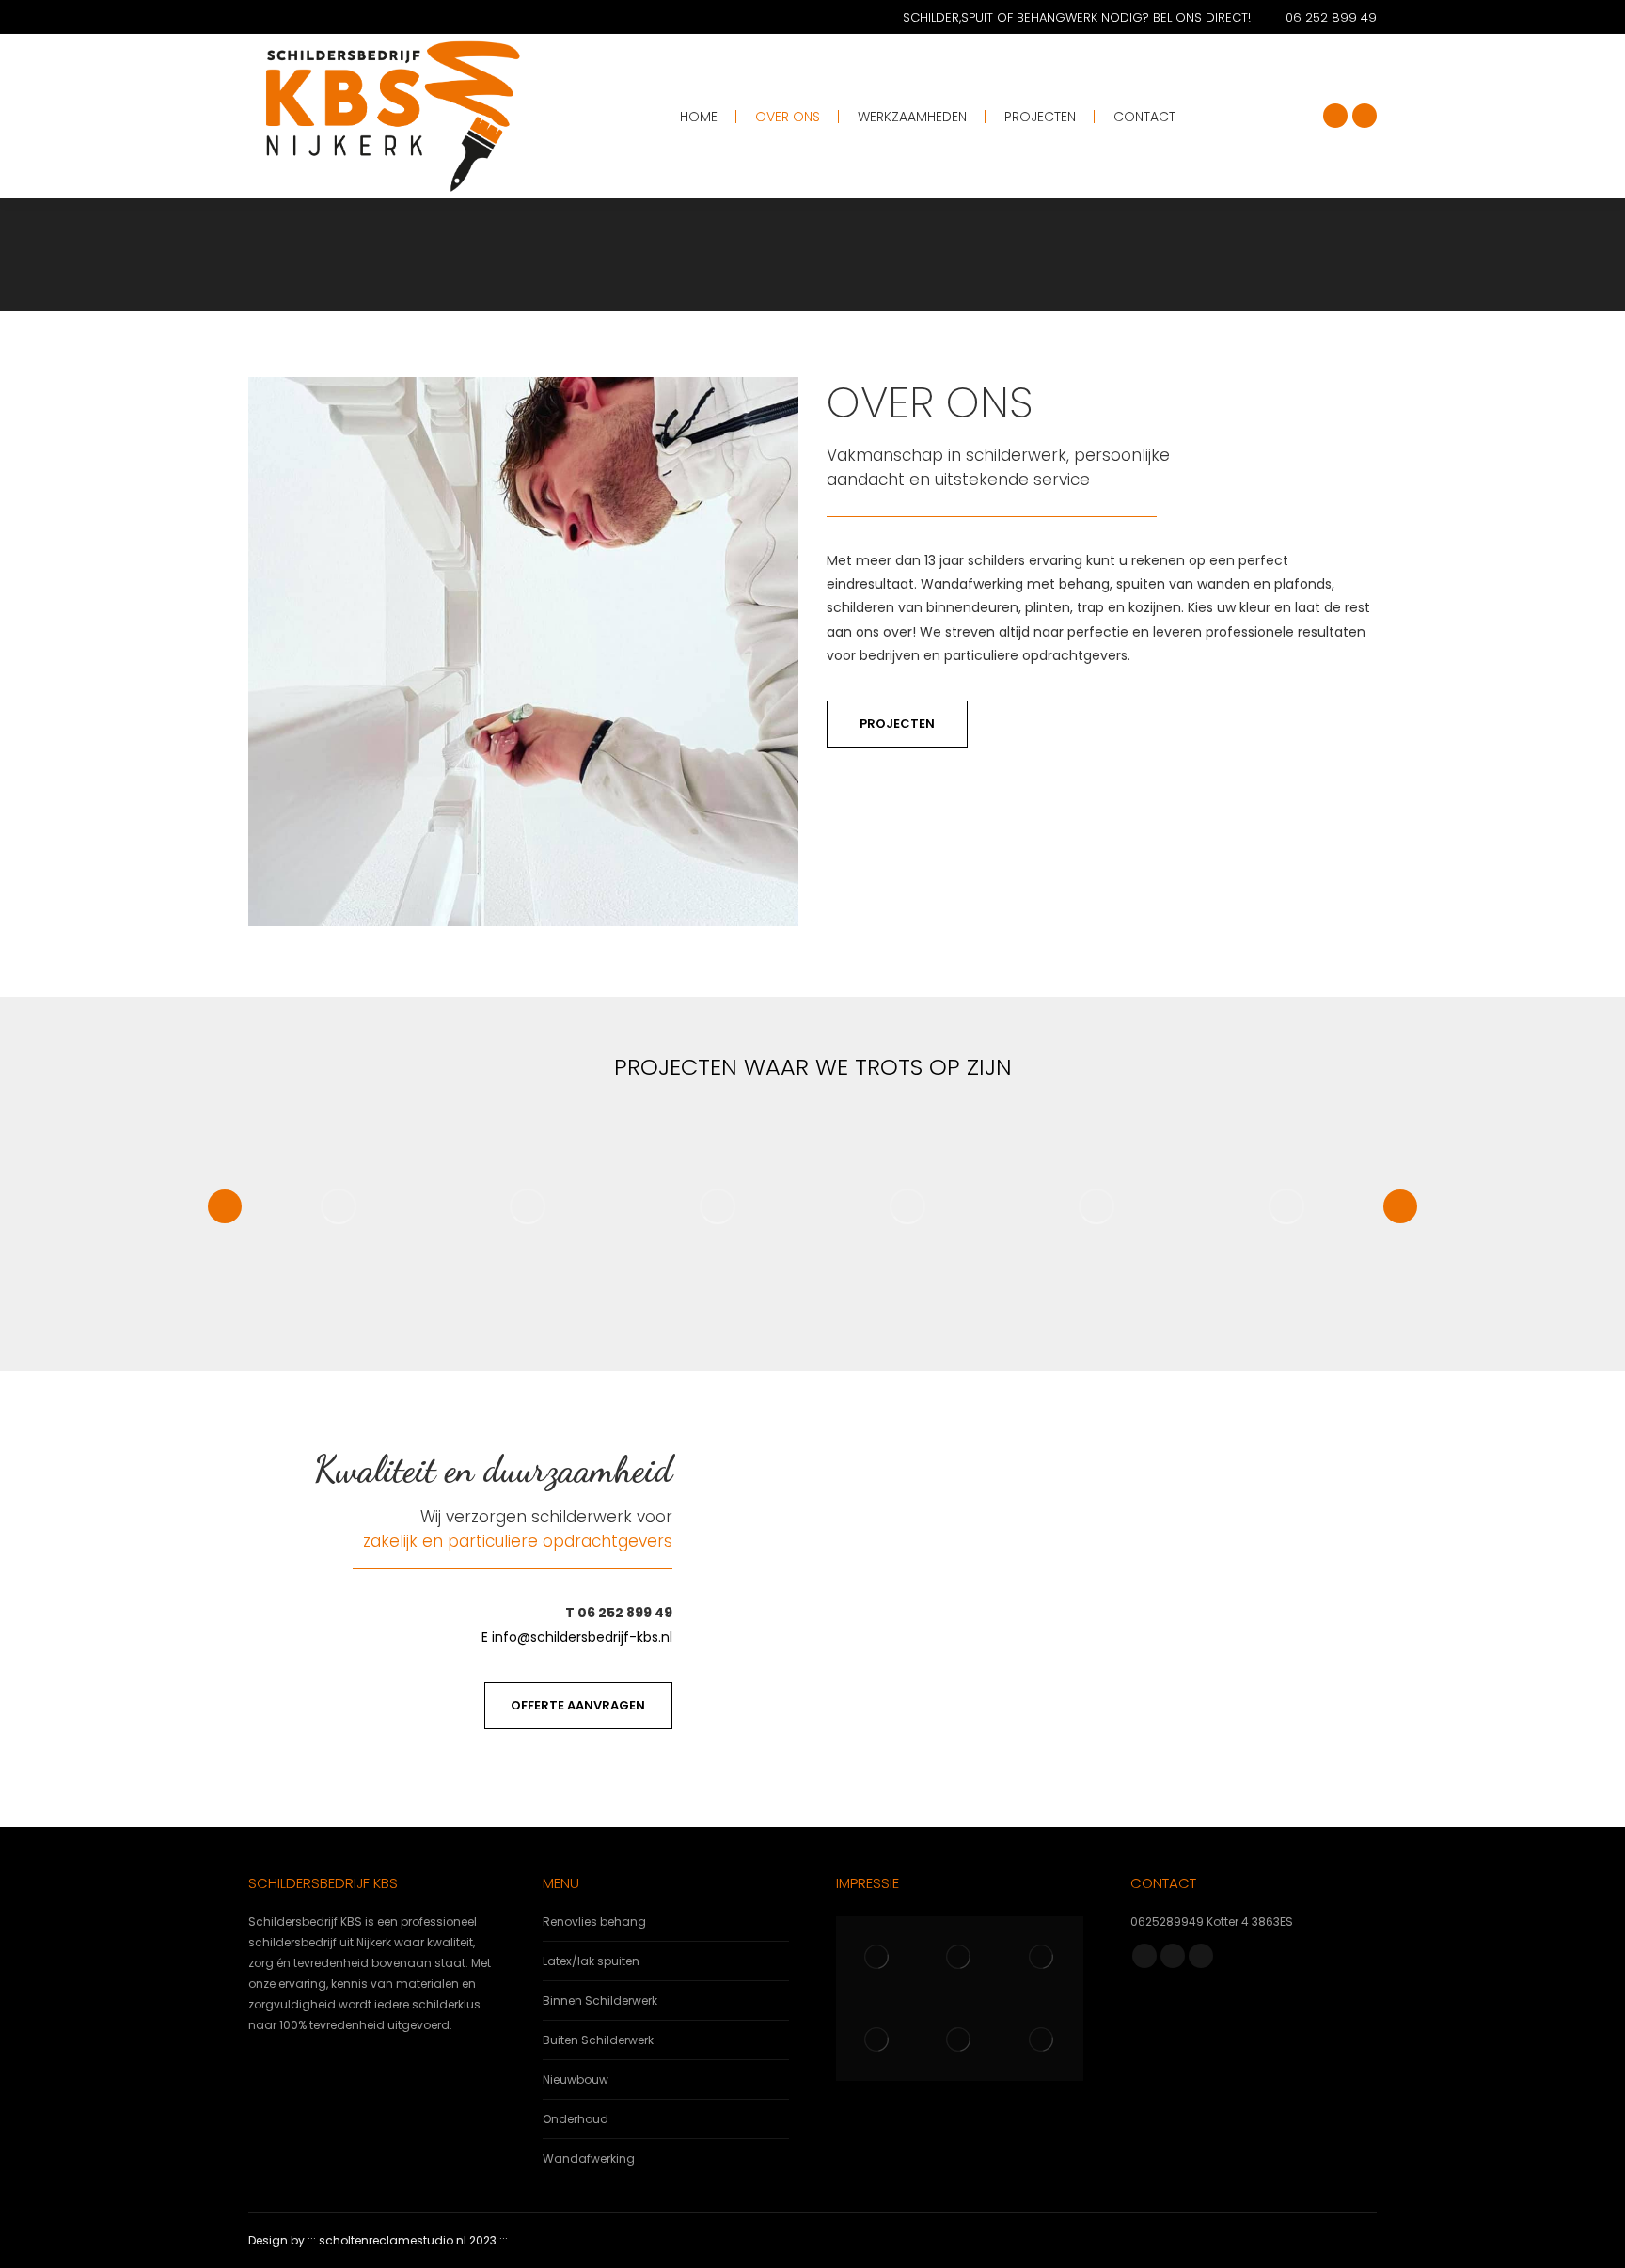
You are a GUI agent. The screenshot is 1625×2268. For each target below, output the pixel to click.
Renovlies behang (594, 1921)
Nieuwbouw (576, 2079)
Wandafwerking (589, 2158)
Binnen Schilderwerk (600, 2000)
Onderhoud (576, 2119)
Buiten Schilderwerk (598, 2040)
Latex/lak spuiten (591, 1961)
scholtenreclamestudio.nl (393, 2240)
